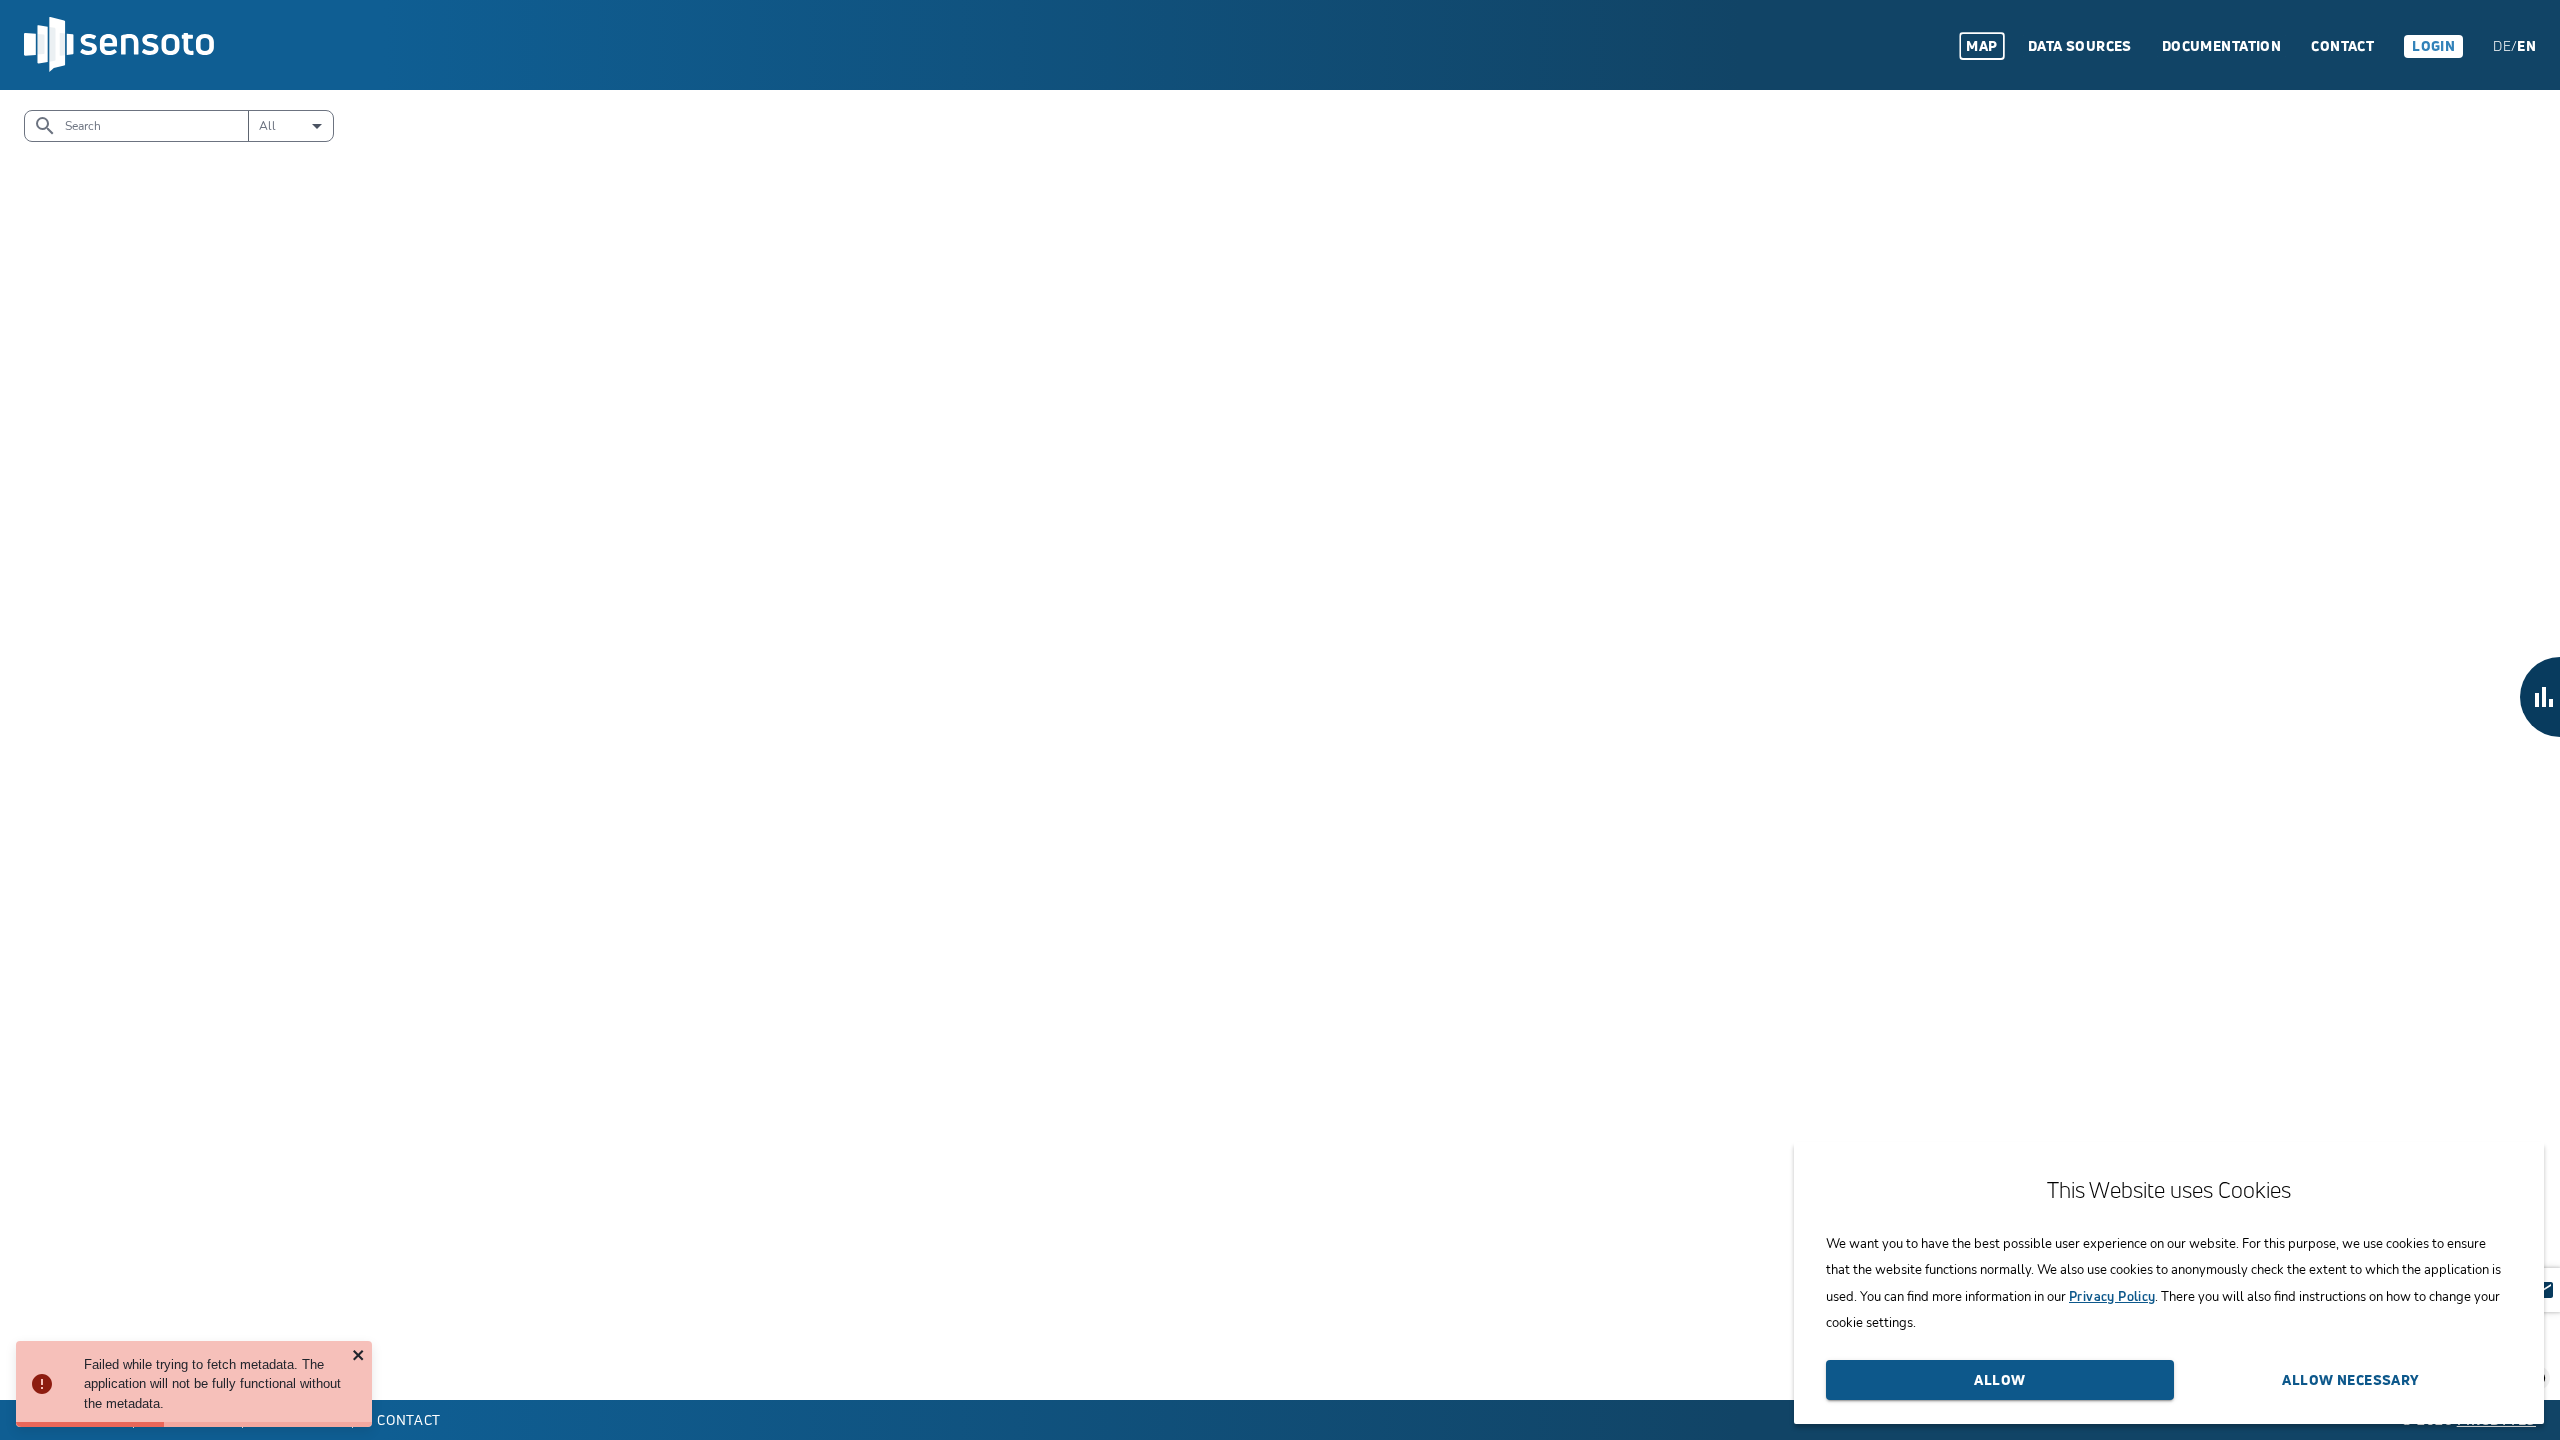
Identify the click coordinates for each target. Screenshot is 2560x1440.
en (2526, 46)
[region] (1280, 745)
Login (2433, 45)
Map (1981, 46)
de (2502, 46)
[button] (2540, 697)
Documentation (2221, 46)
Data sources (2080, 46)
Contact (2342, 46)
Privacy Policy (2112, 1296)
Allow (1999, 1379)
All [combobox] (267, 126)
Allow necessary (2350, 1379)
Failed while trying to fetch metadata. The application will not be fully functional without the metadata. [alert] (212, 1384)
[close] (359, 1356)
